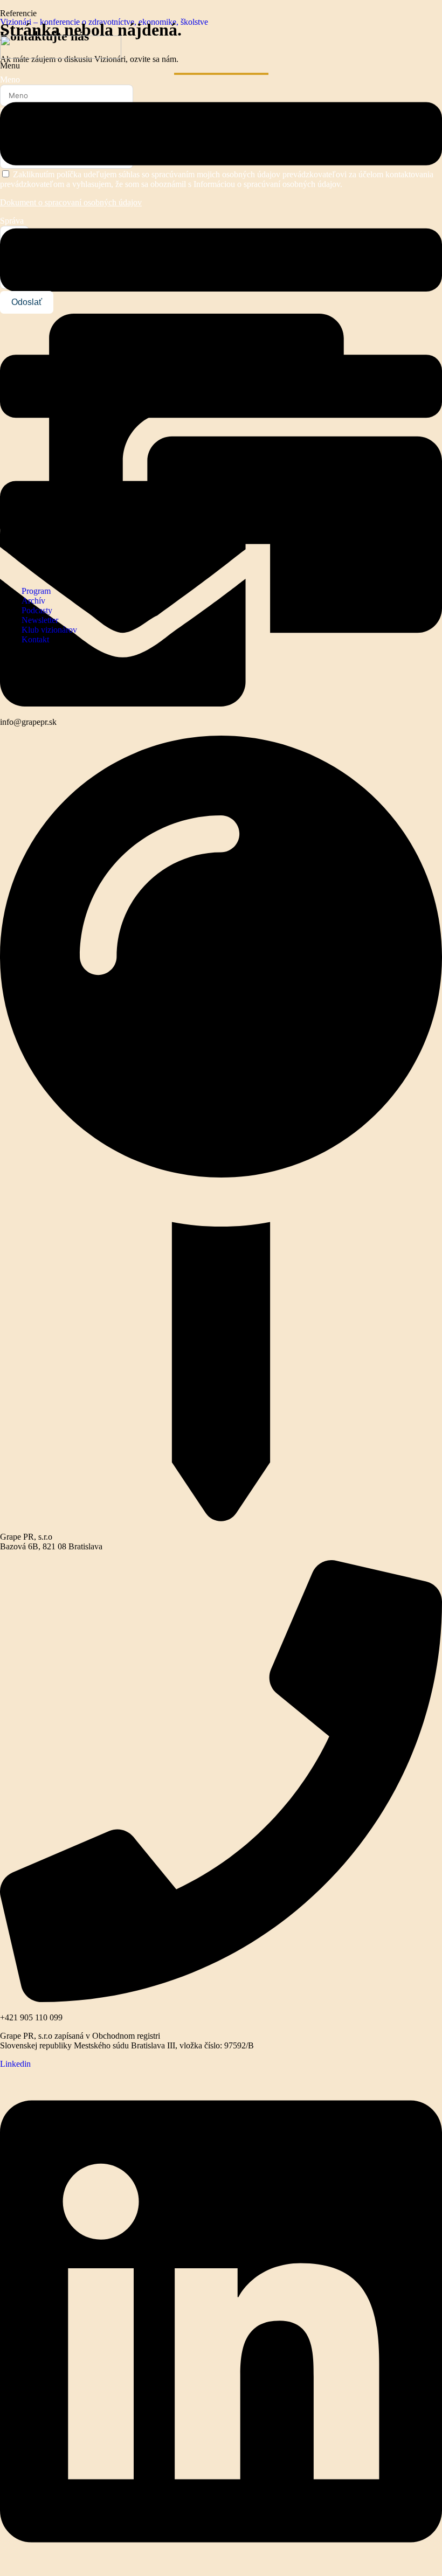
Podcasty (37, 610)
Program (36, 591)
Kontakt (35, 639)
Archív (33, 601)
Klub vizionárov (49, 630)
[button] (221, 319)
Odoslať (27, 302)
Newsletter (40, 620)
